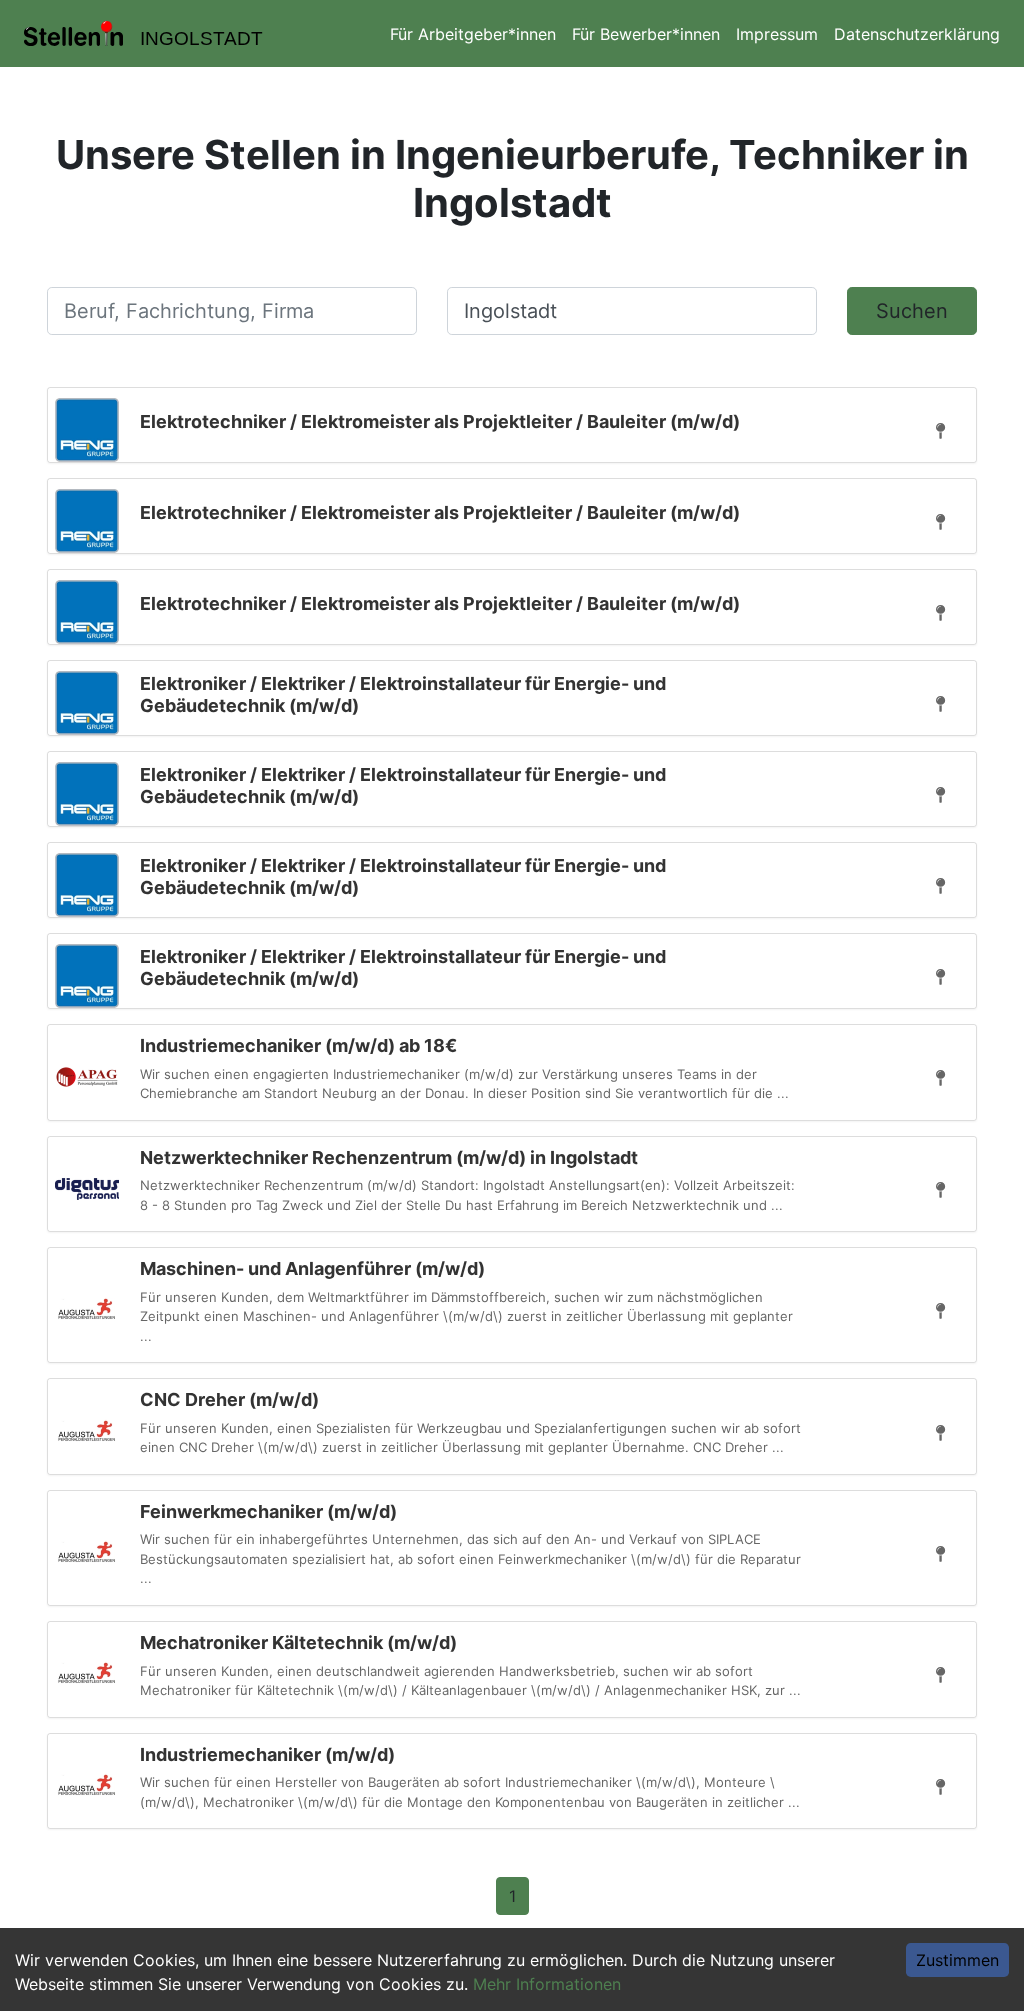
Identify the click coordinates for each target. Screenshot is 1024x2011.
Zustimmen (957, 1960)
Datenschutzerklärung (917, 34)
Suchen (912, 311)
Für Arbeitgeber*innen (473, 34)
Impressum (777, 34)
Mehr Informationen (547, 1984)
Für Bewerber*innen (646, 34)
